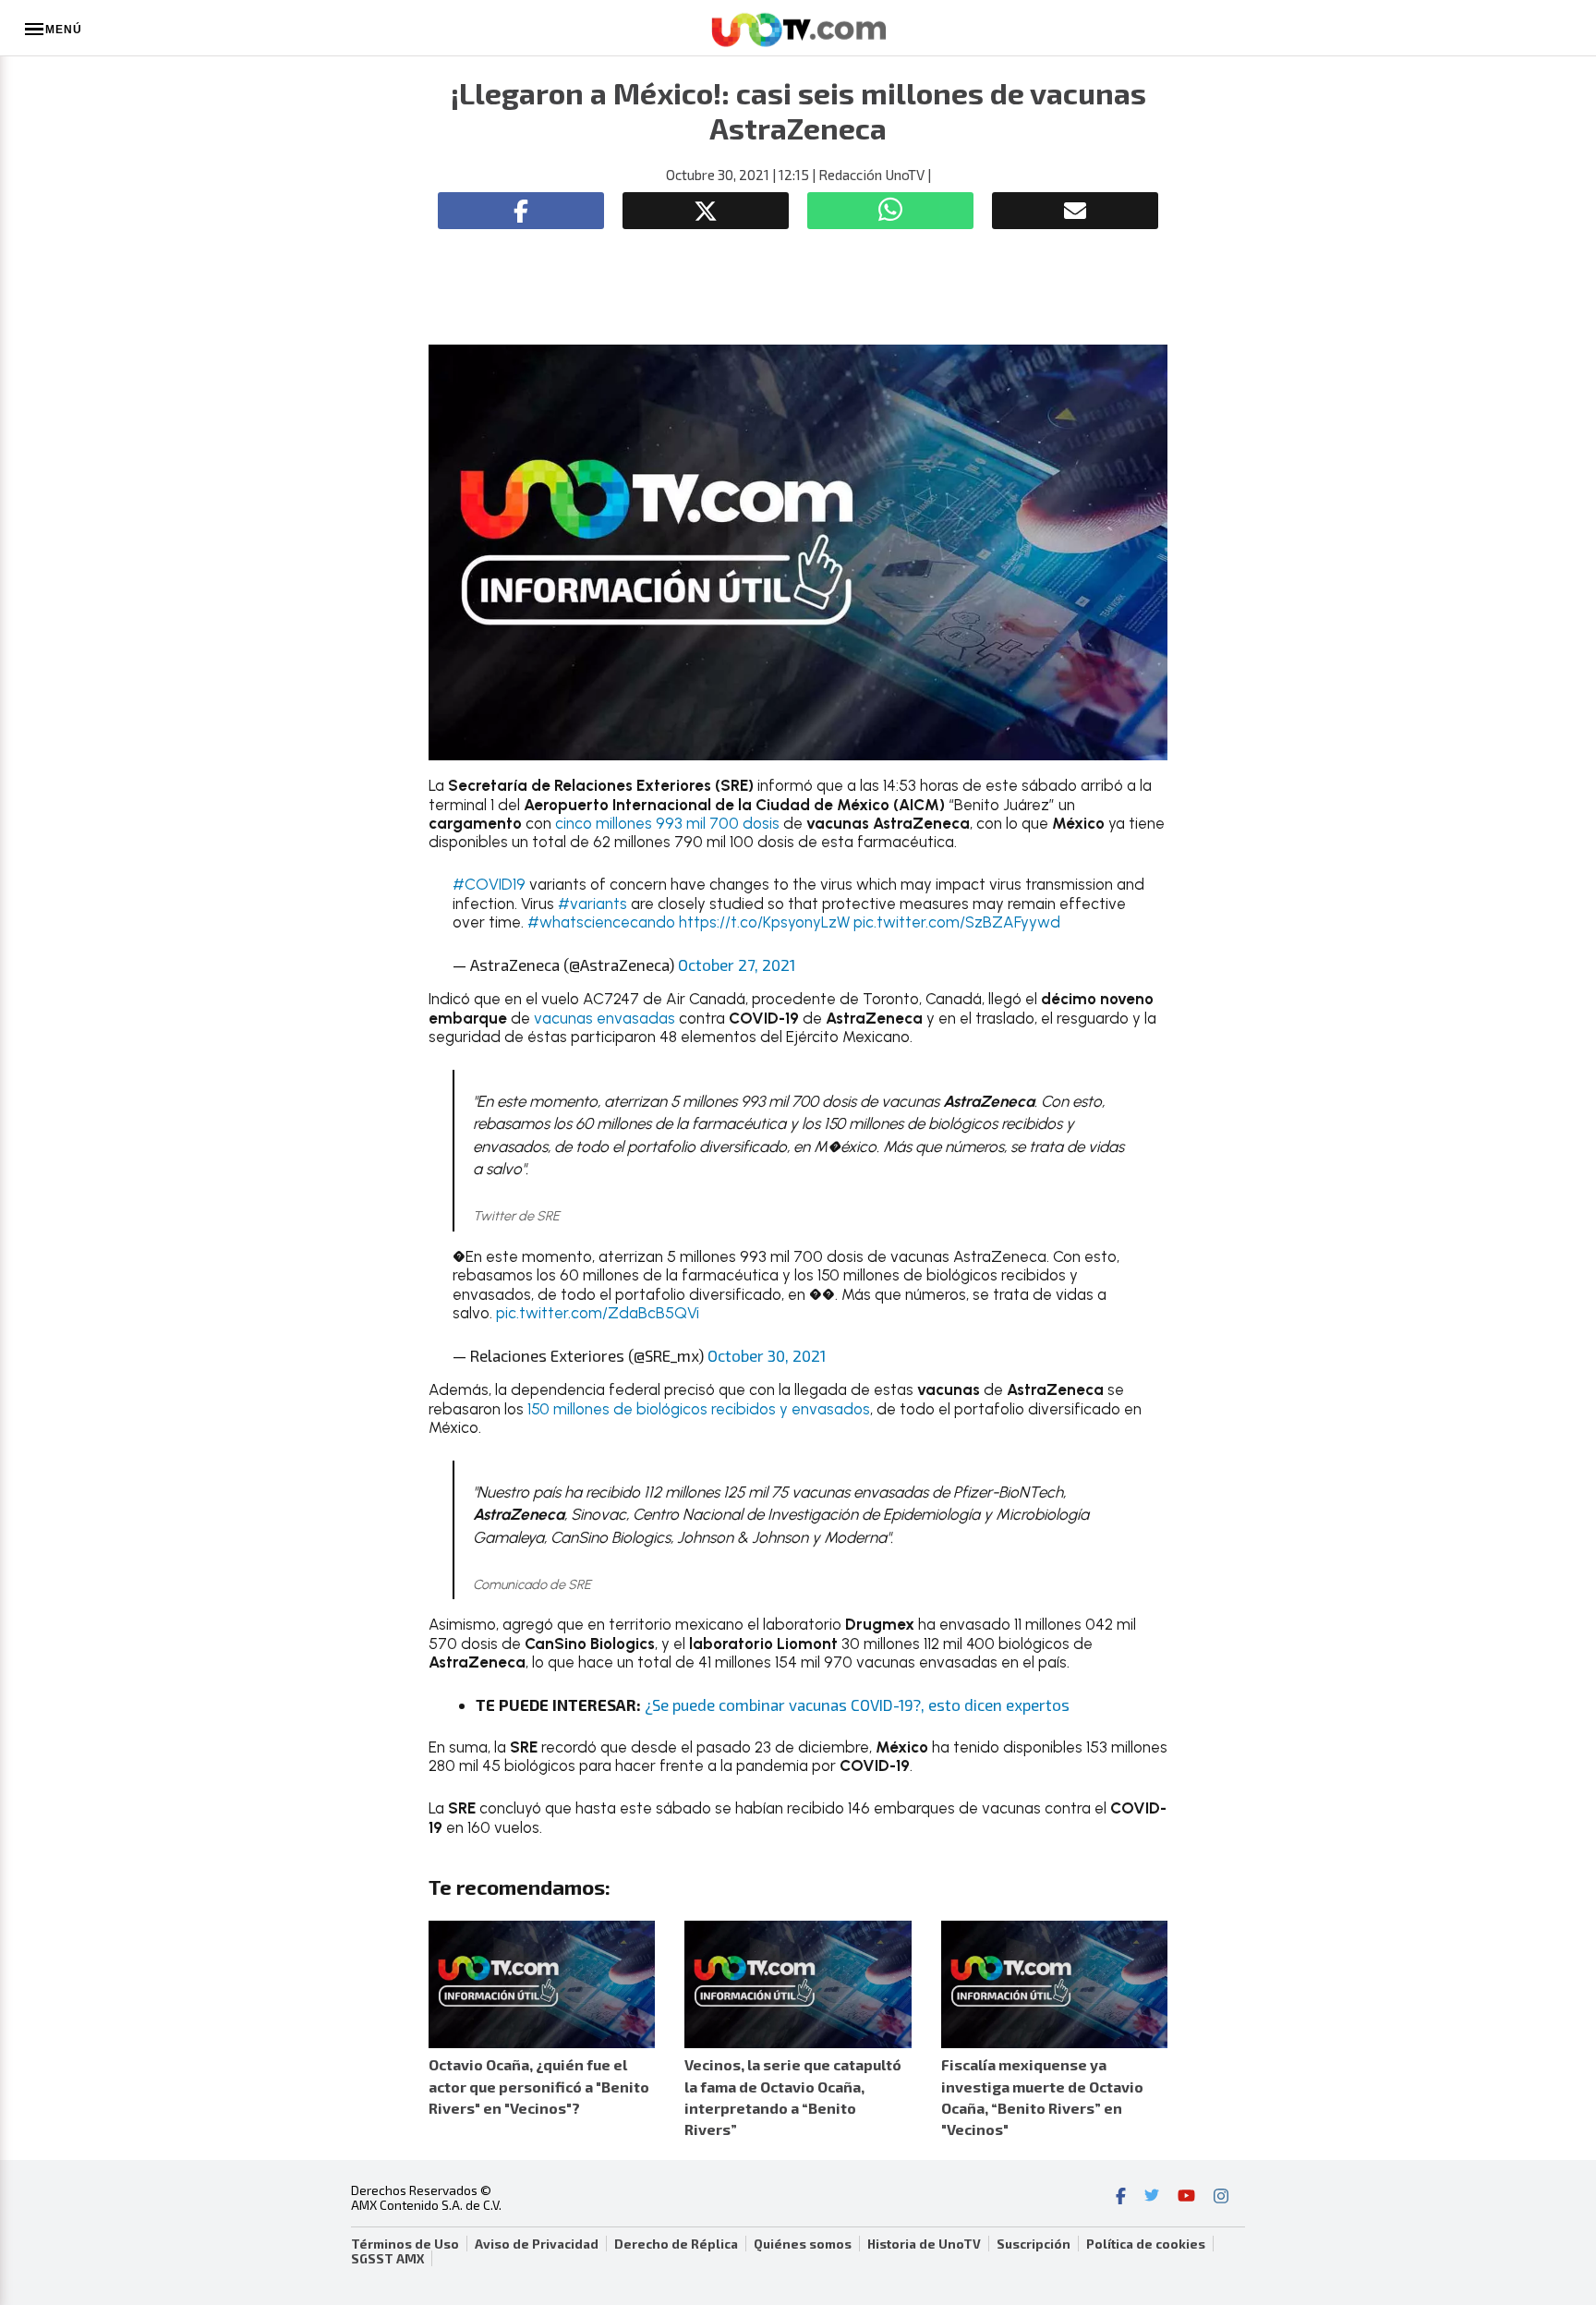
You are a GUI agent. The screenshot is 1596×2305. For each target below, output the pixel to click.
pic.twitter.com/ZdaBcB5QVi (598, 1313)
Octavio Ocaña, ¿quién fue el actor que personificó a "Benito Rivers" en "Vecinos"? (539, 2086)
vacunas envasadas (605, 1018)
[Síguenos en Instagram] (1221, 2198)
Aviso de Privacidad (537, 2244)
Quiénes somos (803, 2244)
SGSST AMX (387, 2259)
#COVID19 (489, 884)
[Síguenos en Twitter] (1152, 2198)
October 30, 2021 (767, 1355)
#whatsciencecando (601, 922)
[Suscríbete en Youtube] (1186, 2198)
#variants (592, 904)
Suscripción (1034, 2244)
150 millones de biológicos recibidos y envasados (699, 1409)
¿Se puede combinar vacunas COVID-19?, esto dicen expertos (855, 1704)
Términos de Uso (405, 2244)
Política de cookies (1146, 2244)
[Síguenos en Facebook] (1121, 2198)
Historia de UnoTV (924, 2244)
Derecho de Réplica (676, 2244)
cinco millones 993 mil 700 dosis (669, 823)
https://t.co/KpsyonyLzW (764, 922)
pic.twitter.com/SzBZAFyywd (957, 922)
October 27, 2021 (737, 964)
